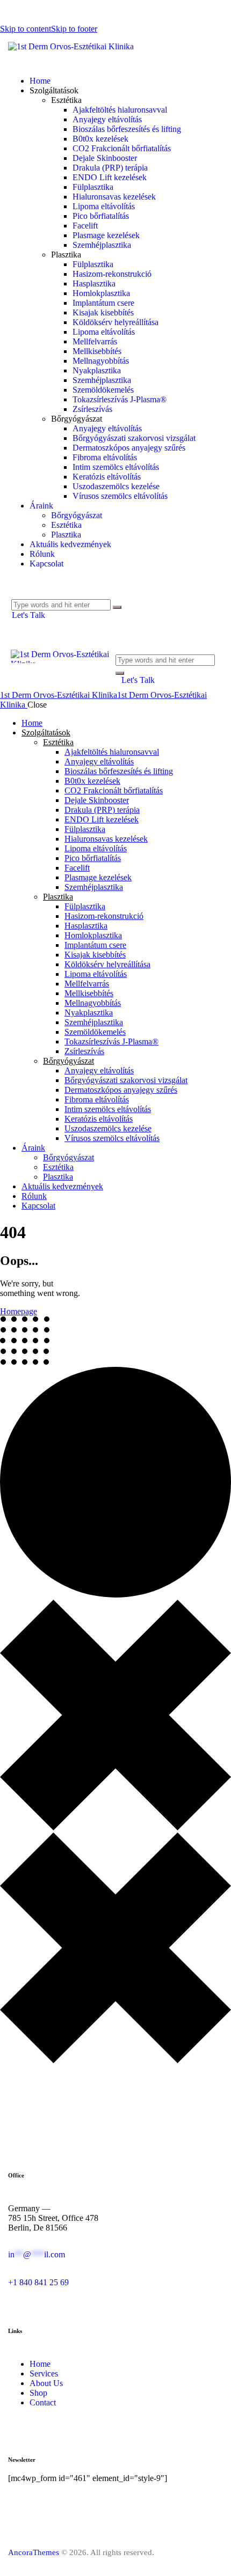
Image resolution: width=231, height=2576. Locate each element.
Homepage (19, 1311)
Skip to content (26, 29)
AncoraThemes (34, 2552)
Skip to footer (74, 29)
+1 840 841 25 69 (38, 2282)
